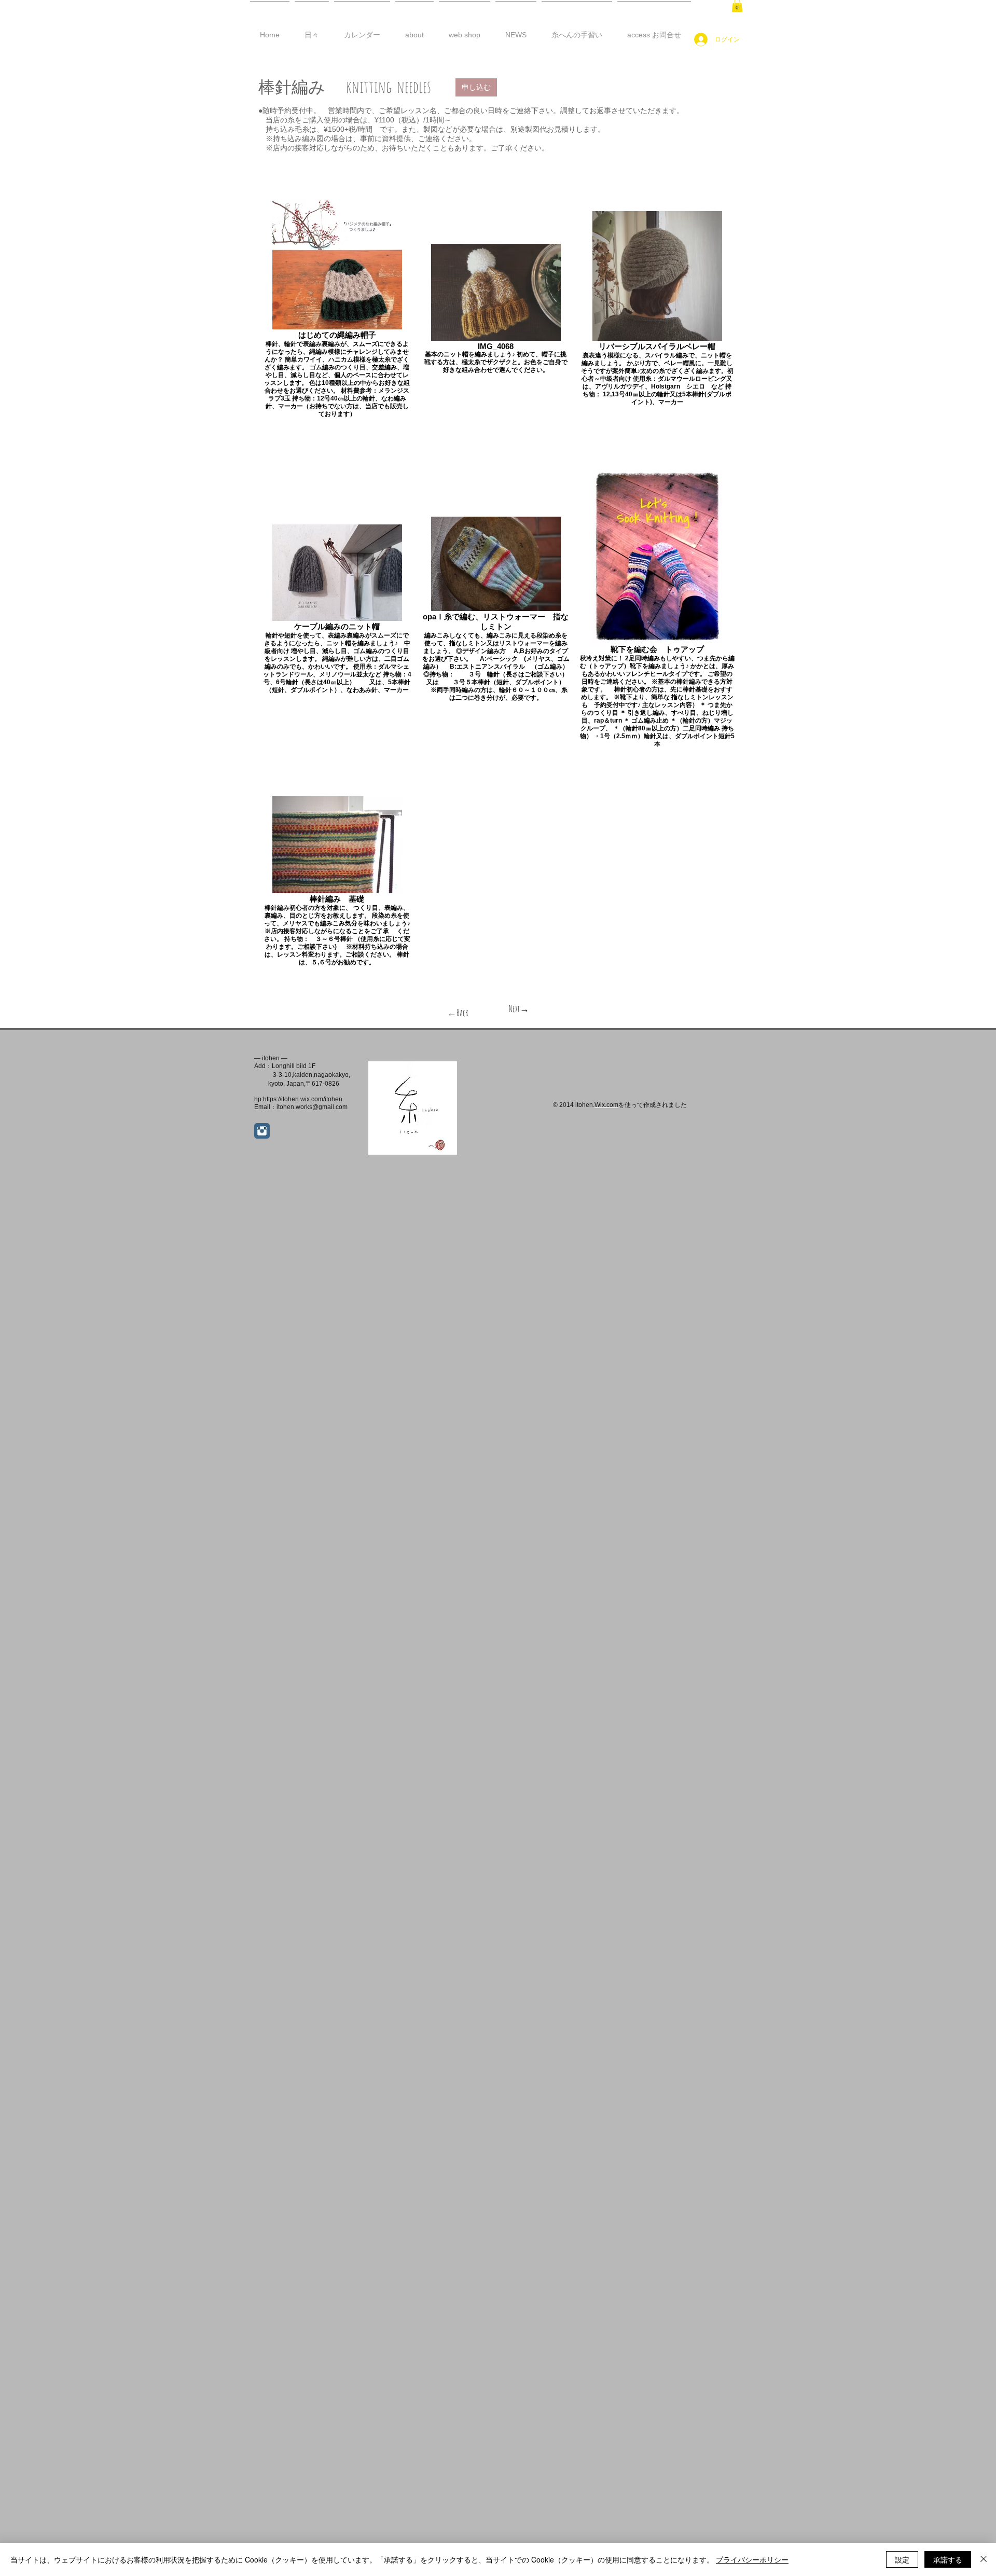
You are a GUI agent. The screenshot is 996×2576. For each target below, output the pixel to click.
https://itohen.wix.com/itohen (303, 1099)
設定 (902, 2559)
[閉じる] (984, 2559)
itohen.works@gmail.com (312, 1107)
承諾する (948, 2559)
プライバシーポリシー (752, 2559)
